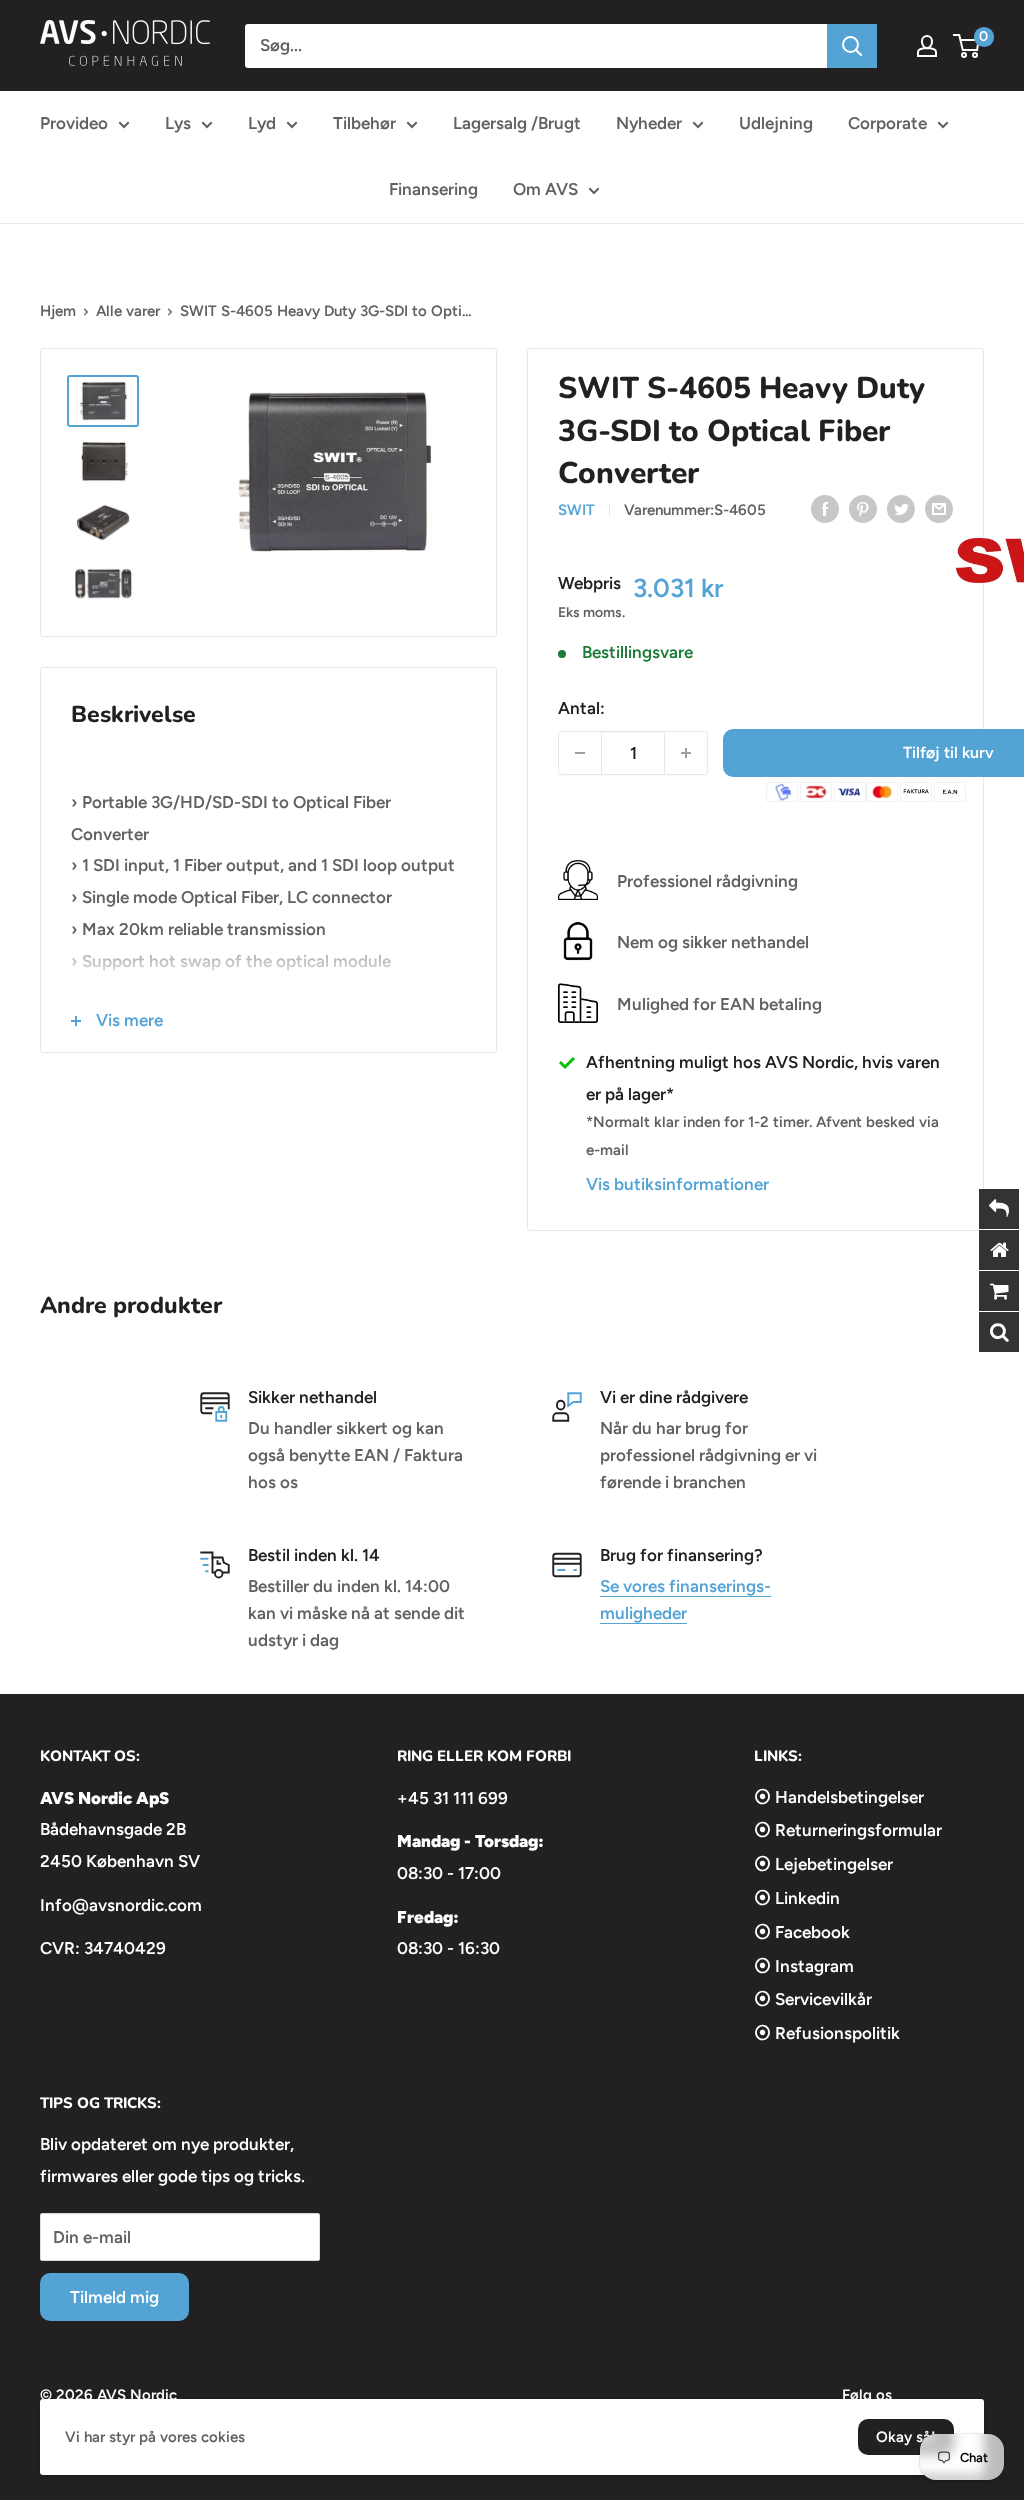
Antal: (581, 708)
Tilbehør (364, 123)
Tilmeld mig (114, 2297)
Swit (576, 510)
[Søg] (852, 46)
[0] (967, 46)
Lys (178, 123)
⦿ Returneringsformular (848, 1830)
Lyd (262, 123)
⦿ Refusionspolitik (827, 2033)
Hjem (58, 311)
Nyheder (649, 123)
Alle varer (128, 311)
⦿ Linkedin (797, 1898)
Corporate (887, 123)
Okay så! (906, 2437)
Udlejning (776, 123)
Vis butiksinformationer (677, 1184)
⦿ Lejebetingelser (823, 1864)
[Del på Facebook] (825, 509)
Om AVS (545, 189)
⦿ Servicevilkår (813, 1999)
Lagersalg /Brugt (517, 123)
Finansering (433, 189)
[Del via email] (939, 509)
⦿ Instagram (804, 1966)
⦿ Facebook (802, 1932)
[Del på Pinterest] (863, 509)
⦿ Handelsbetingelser (839, 1797)
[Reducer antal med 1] (580, 753)
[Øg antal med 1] (686, 753)
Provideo (74, 123)
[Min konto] (927, 46)
